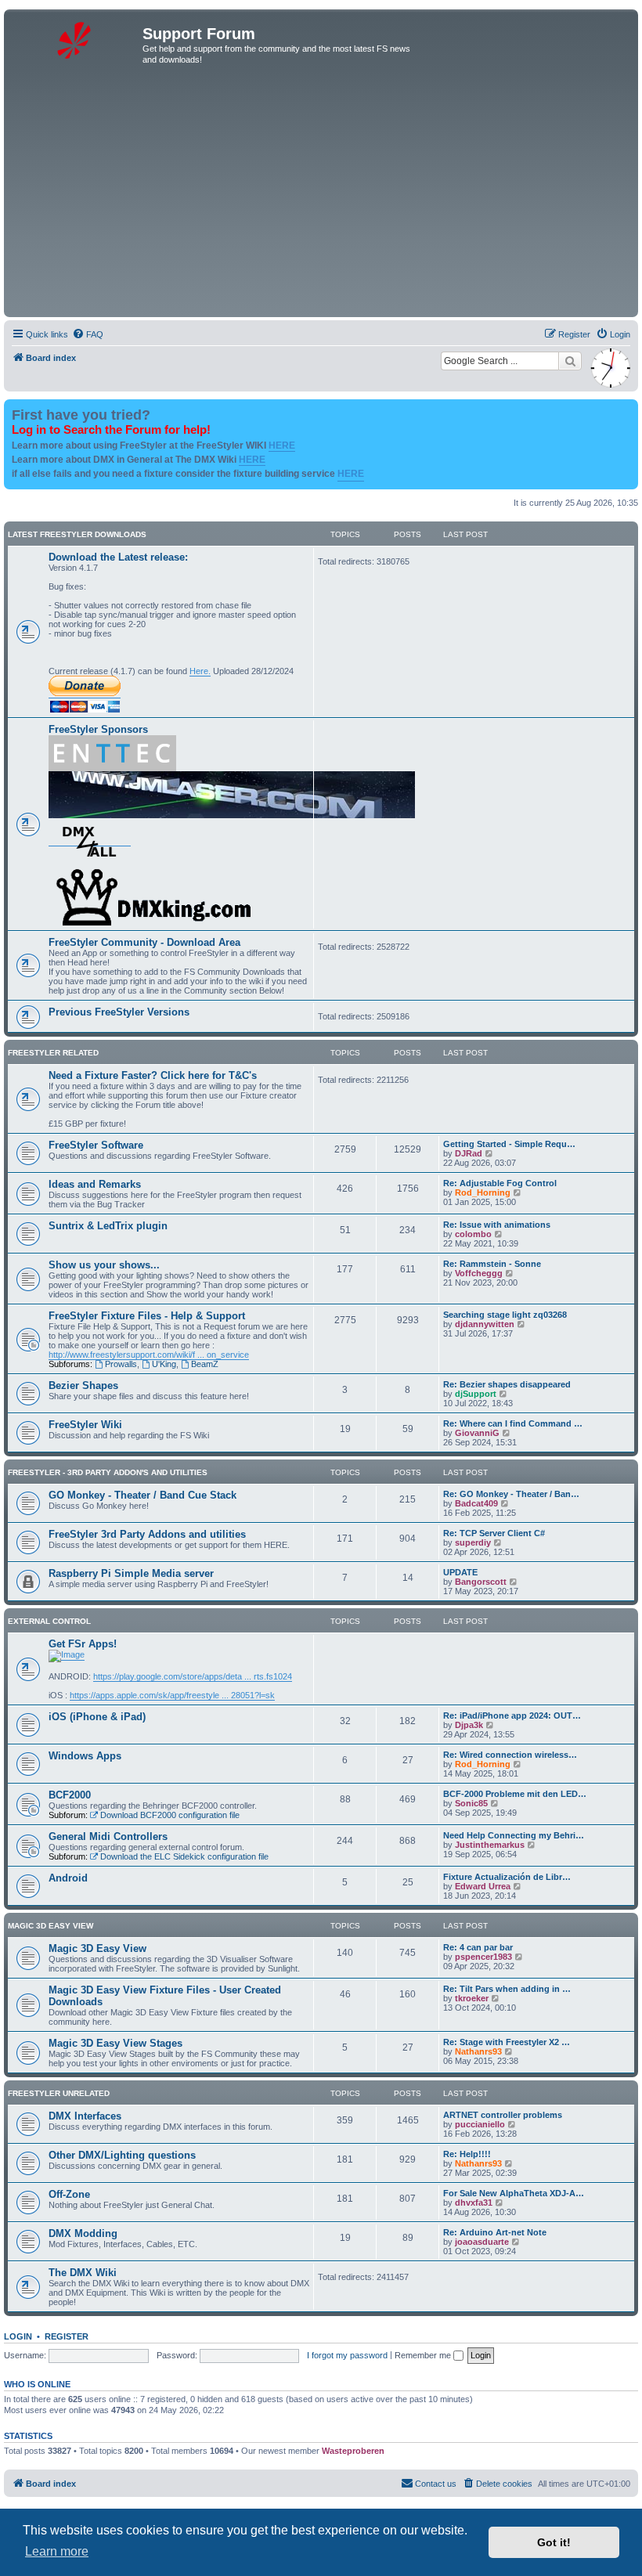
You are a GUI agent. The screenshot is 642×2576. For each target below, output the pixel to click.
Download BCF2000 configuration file (170, 1815)
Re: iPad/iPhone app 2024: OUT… (512, 1716)
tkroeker (472, 1998)
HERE (282, 446)
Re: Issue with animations (497, 1225)
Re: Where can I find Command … (513, 1423)
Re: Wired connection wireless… (510, 1755)
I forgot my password (347, 2355)
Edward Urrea (483, 1886)
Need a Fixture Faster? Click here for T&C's (153, 1075)
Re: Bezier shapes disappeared (507, 1384)
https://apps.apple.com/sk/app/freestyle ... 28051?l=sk (172, 1695)
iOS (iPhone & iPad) (97, 1717)
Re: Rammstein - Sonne (492, 1264)
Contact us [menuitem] (436, 2484)
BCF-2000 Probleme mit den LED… (515, 1794)
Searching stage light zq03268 (505, 1315)
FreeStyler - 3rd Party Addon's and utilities (108, 1472)
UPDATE (460, 1572)
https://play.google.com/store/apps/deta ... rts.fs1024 (193, 1676)
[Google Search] (570, 361)
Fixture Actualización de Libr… (507, 1877)
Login (18, 2336)
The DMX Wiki (83, 2273)
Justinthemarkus (490, 1845)
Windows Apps (85, 1756)
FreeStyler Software (96, 1145)
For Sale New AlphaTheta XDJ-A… (514, 2193)
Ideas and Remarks (95, 1184)
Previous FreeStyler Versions (119, 1012)
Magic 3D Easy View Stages (115, 2043)
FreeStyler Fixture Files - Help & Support (147, 1316)
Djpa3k (469, 1725)
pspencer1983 (483, 1957)
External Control (49, 1621)
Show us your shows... (104, 1265)
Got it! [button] (554, 2542)
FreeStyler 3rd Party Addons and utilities (147, 1534)
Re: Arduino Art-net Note (495, 2232)
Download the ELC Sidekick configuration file (184, 1856)
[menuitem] (88, 334)
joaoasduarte (482, 2242)
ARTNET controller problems (503, 2115)
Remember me (424, 2355)
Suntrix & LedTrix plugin (108, 1226)
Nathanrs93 (478, 2051)
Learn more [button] (57, 2551)
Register (67, 2336)
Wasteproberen (353, 2451)
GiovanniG (477, 1433)
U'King (164, 1364)
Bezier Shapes (83, 1385)
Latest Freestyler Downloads (77, 534)
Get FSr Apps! (83, 1644)
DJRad (469, 1153)
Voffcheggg (479, 1273)
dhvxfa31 (474, 2203)
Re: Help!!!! (467, 2154)
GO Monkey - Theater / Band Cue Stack (142, 1495)
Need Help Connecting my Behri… (514, 1835)
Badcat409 (476, 1503)
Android (68, 1878)
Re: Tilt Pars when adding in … (507, 1989)
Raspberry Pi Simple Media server (131, 1573)
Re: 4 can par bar (478, 1947)
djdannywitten (485, 1324)
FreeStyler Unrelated (59, 2093)
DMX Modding (83, 2233)
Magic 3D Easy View (50, 1926)
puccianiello (480, 2124)
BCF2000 (70, 1795)
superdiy (473, 1542)
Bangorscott (481, 1582)
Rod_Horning (483, 1192)
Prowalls (121, 1364)
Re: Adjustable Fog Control (500, 1183)
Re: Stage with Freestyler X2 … (507, 2042)
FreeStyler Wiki (85, 1425)
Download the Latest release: (118, 557)
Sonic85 (471, 1803)
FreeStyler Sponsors (98, 729)
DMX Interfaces (85, 2116)
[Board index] (75, 38)
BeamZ (205, 1364)
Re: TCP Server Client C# (494, 1533)
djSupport (476, 1394)
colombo (473, 1234)
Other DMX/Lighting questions (122, 2155)
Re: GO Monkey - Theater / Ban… (511, 1494)
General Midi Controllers (108, 1836)
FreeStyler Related (53, 1053)
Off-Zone (69, 2194)
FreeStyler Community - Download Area (144, 942)
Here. (200, 671)
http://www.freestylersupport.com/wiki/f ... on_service (149, 1355)
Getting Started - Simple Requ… (509, 1144)
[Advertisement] (321, 196)
